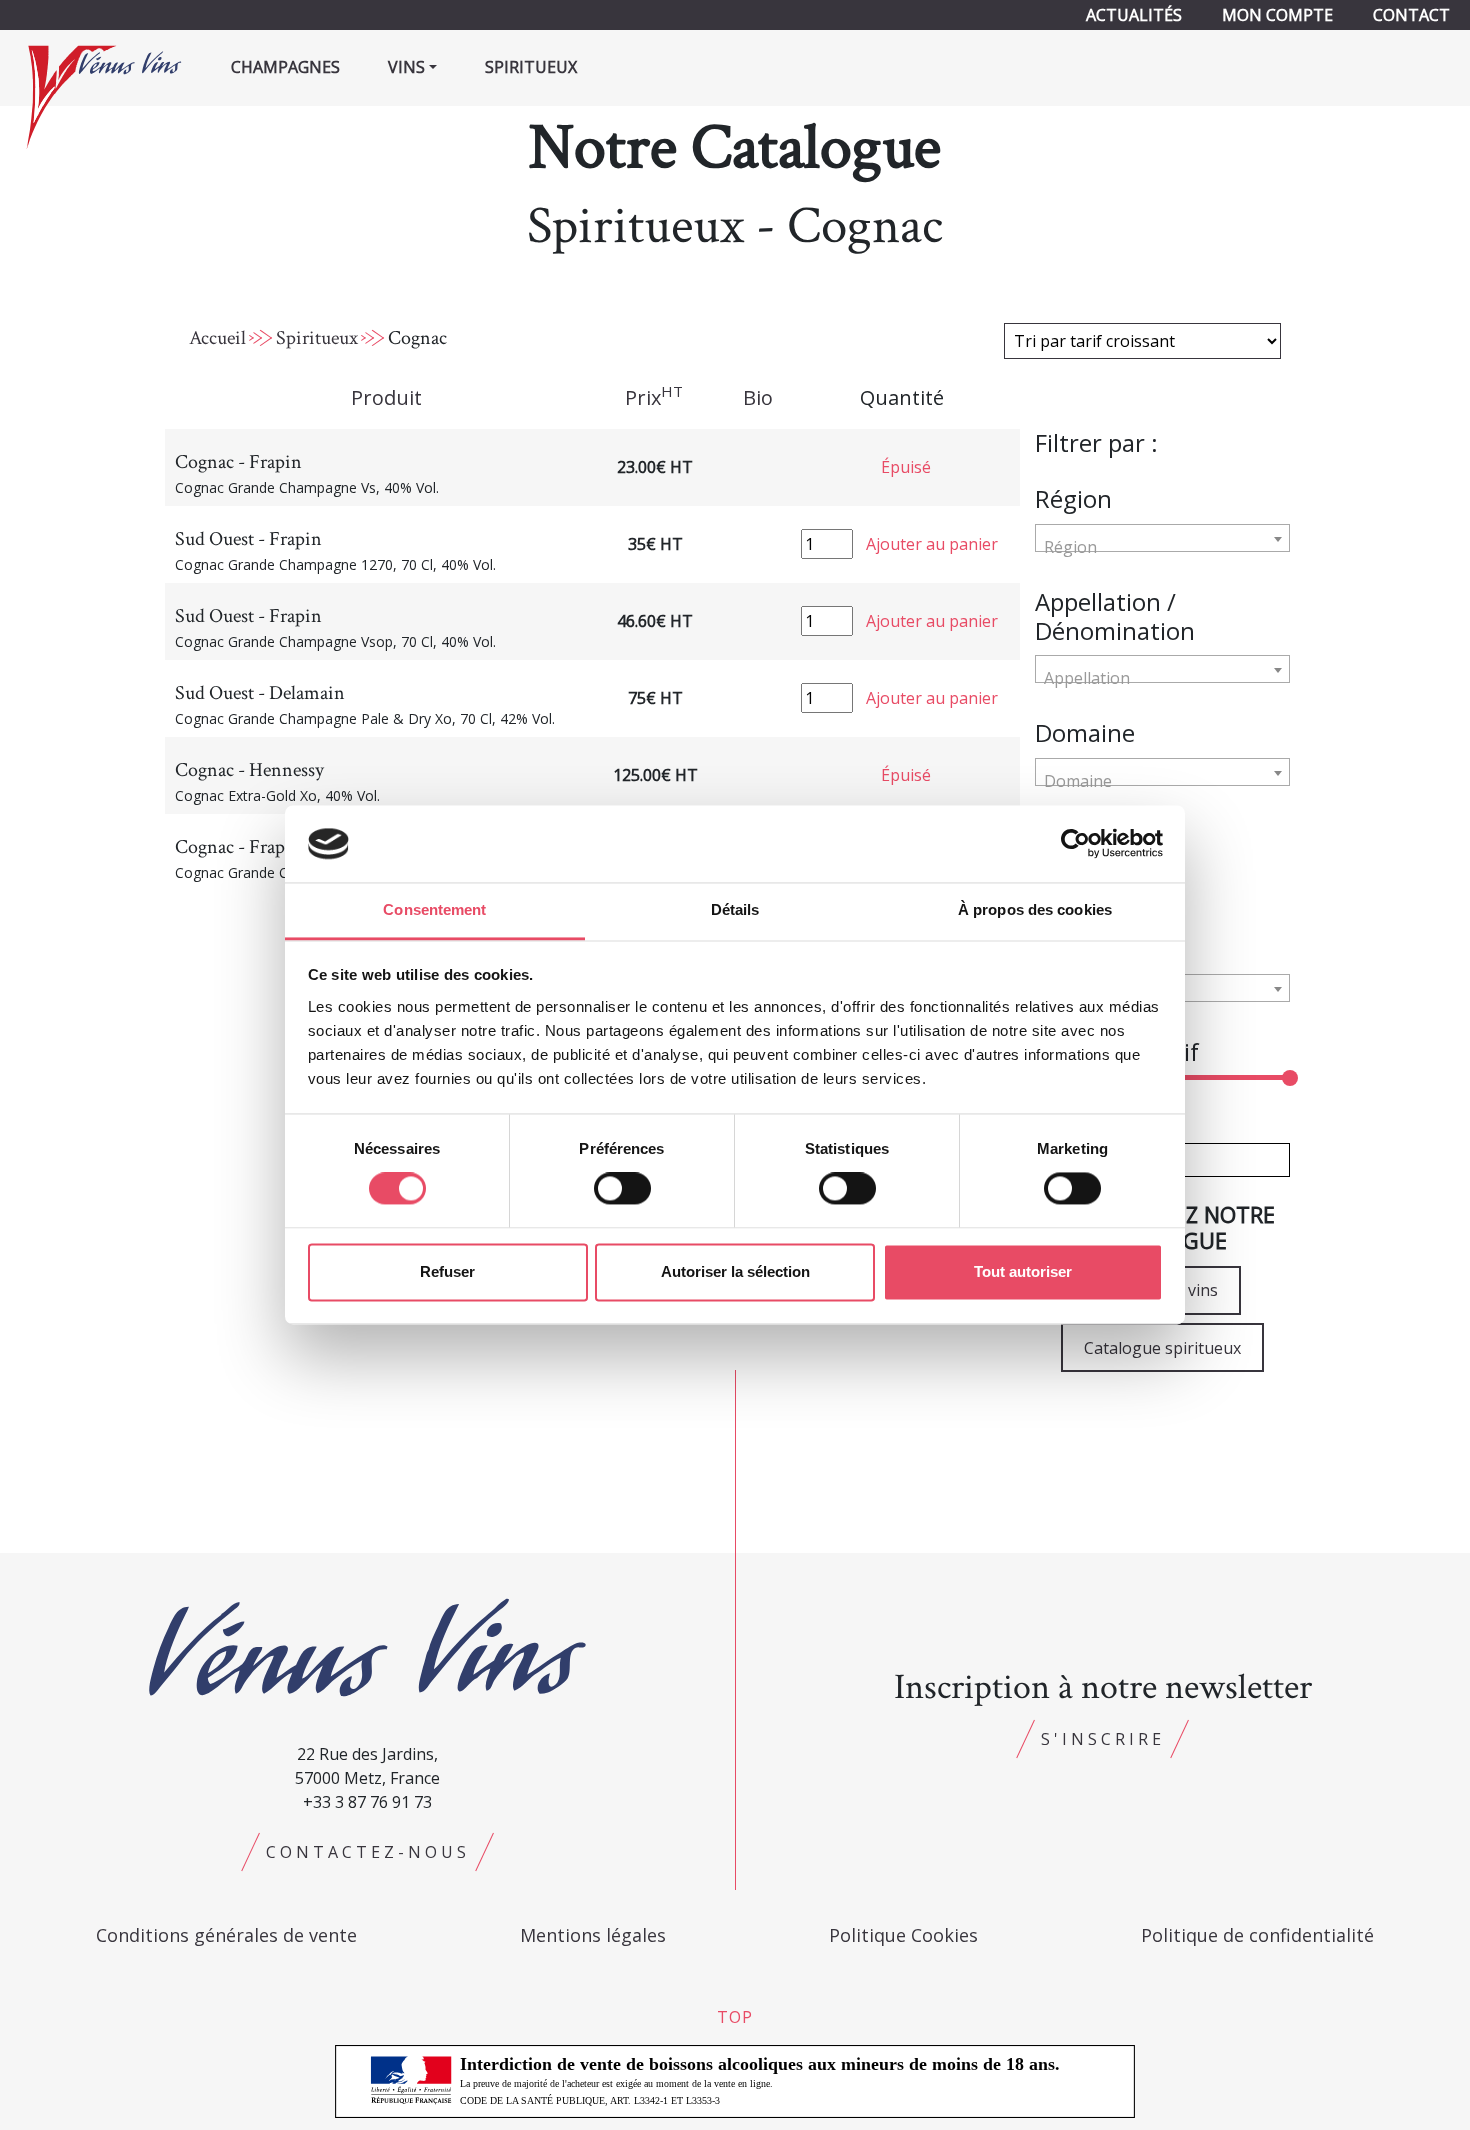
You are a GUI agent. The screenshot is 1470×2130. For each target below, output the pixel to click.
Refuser (447, 1271)
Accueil (217, 338)
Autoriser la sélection (735, 1271)
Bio (758, 397)
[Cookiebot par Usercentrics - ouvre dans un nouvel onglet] (1075, 844)
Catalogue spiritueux (1162, 1348)
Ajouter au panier (932, 544)
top (735, 2017)
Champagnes (285, 67)
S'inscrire (1103, 1739)
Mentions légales (593, 1935)
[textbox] (1162, 547)
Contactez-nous (368, 1852)
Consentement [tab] (434, 909)
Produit (386, 397)
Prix (654, 397)
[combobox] (1162, 538)
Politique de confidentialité (1257, 1935)
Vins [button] (406, 67)
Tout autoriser (1023, 1271)
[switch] (622, 1189)
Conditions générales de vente (226, 1935)
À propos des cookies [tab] (1035, 909)
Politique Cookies (903, 1935)
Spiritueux (531, 67)
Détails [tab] (735, 909)
